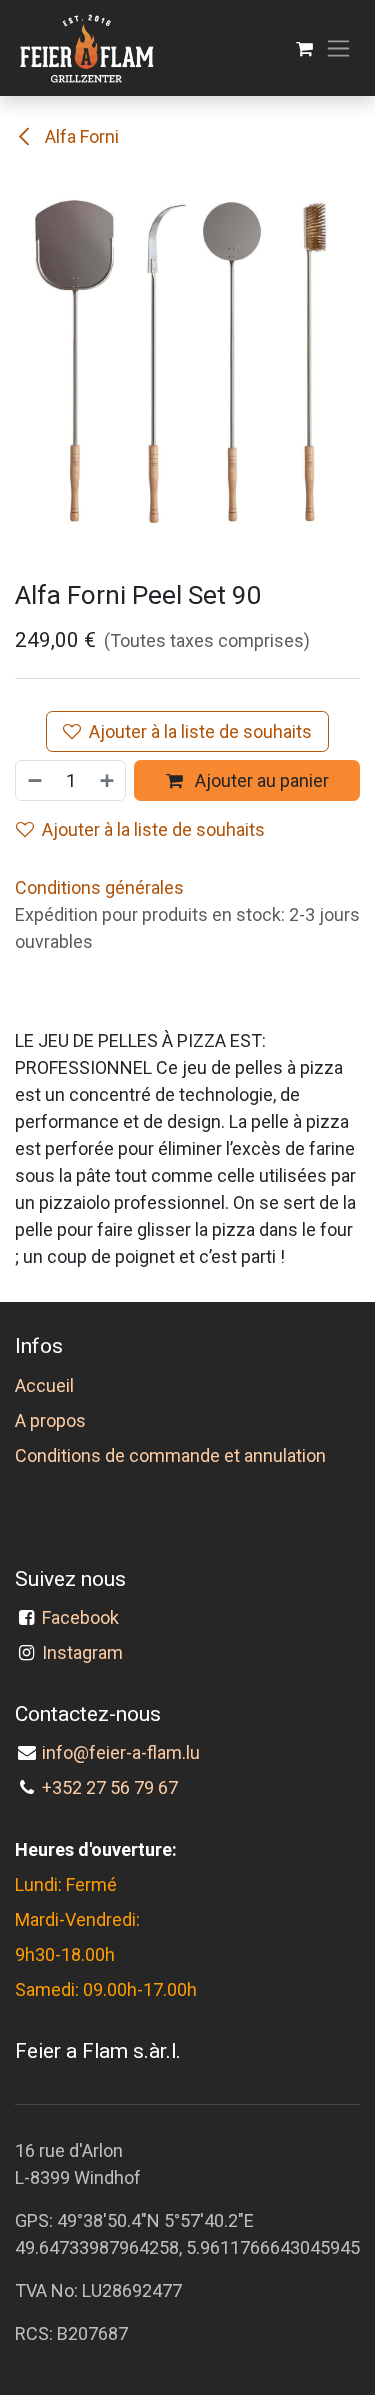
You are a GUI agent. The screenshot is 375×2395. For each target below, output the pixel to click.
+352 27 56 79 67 (110, 1787)
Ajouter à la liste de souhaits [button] (153, 829)
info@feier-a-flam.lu (121, 1752)
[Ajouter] (108, 780)
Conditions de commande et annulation (170, 1455)
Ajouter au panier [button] (260, 780)
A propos (50, 1420)
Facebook (84, 1617)
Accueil (44, 1385)
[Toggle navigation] (338, 48)
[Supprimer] (34, 780)
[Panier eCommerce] (304, 48)
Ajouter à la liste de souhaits (200, 731)
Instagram (82, 1652)
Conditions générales (99, 887)
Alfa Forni (80, 136)
